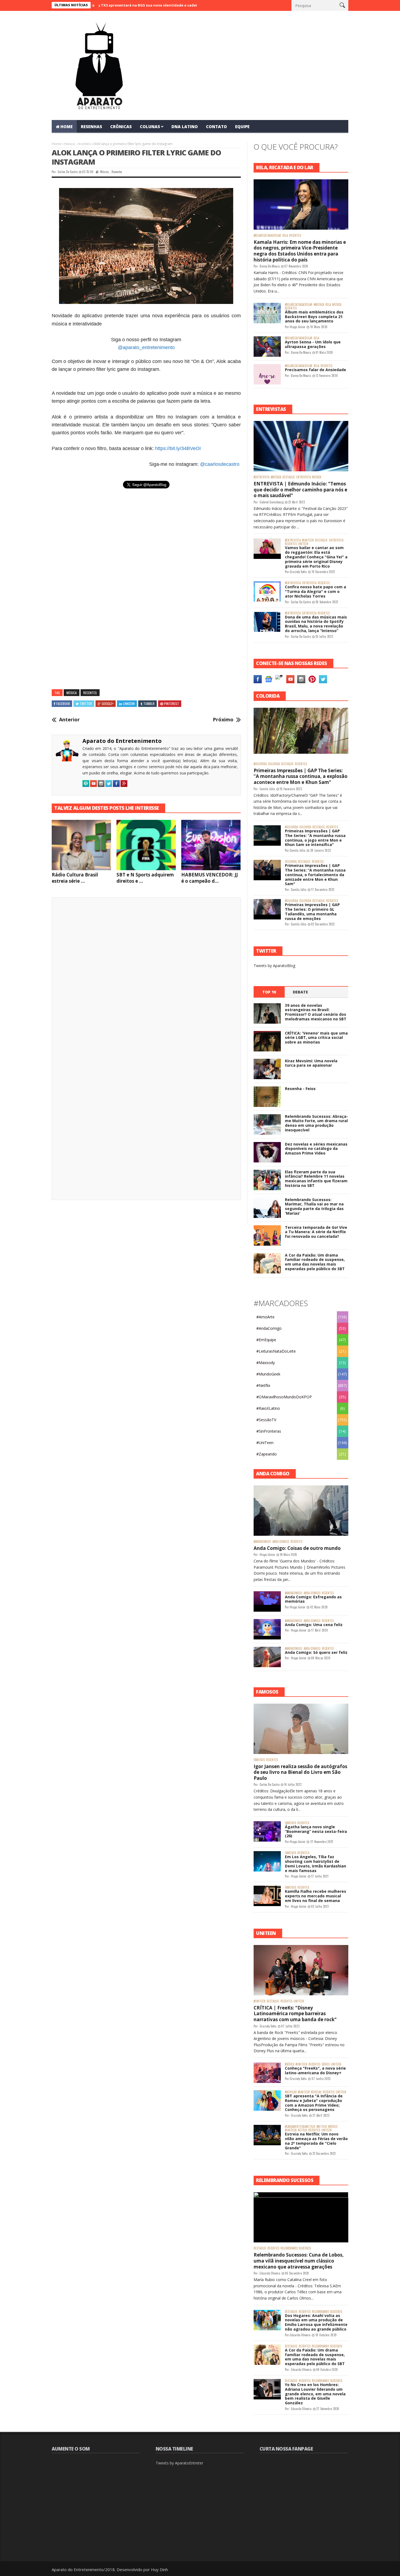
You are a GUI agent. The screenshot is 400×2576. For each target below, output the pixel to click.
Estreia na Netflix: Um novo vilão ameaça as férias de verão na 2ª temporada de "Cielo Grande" (316, 2141)
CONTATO (216, 127)
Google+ (108, 704)
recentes (84, 144)
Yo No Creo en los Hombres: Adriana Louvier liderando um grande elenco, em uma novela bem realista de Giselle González (315, 2394)
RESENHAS (91, 127)
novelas (316, 2092)
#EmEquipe (266, 1340)
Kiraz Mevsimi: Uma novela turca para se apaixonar (311, 1063)
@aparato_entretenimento (146, 347)
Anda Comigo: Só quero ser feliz (316, 1652)
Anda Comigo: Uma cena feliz (314, 1625)
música (69, 144)
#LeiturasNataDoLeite (276, 1351)
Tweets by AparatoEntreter (179, 2463)
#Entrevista (261, 477)
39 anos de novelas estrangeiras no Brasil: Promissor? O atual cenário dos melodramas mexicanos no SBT (316, 1012)
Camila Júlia (267, 789)
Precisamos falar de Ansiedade (316, 370)
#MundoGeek (268, 1374)
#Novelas (291, 2092)
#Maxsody (266, 1363)
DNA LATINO (185, 127)
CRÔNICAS (121, 127)
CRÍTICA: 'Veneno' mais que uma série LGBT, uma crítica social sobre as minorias (316, 1038)
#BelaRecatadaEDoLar (267, 236)
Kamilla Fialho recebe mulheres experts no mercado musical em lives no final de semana (316, 1896)
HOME (67, 127)
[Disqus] (146, 977)
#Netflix (263, 1385)
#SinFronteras (269, 1431)
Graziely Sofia (298, 572)
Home (56, 144)
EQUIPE (242, 127)
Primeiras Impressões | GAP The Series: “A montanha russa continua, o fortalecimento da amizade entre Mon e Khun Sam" (315, 875)
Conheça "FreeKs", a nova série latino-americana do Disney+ (315, 2070)
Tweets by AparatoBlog (274, 966)
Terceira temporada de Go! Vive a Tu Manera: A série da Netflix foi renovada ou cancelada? (316, 1232)
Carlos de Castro (68, 172)
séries (326, 2064)
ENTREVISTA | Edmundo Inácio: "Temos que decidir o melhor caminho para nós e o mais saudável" (300, 490)
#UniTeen (308, 540)
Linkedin (129, 704)
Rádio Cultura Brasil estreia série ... (75, 878)
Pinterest (172, 704)
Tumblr (149, 704)
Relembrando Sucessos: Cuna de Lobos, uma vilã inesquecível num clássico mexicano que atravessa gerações (299, 2261)
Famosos (259, 1760)
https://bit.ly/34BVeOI (178, 448)
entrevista (304, 477)
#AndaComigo (269, 1328)
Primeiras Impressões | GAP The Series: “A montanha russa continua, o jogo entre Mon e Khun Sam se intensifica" (315, 838)
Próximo (223, 720)
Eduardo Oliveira (270, 2273)
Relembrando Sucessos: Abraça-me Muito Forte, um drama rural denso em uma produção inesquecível (316, 1123)
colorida (274, 764)
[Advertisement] (146, 550)
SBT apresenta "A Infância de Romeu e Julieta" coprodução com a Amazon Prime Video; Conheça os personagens (314, 2103)
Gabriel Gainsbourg (272, 502)
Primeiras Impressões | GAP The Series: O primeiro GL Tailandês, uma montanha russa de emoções (312, 911)
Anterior (69, 720)
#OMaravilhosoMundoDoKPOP (284, 1397)
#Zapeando (267, 1454)
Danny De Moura (270, 266)
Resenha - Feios (300, 1089)
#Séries (290, 2064)
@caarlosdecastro (220, 464)
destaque (289, 477)
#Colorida (260, 764)
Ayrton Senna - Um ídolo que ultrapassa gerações (313, 344)
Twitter (86, 704)
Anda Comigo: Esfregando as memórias (313, 1599)
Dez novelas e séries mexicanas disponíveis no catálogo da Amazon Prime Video (316, 1149)
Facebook (63, 704)
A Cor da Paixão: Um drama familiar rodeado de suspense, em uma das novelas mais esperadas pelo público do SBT (315, 1262)
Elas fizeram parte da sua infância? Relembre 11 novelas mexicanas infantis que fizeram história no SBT (316, 1179)
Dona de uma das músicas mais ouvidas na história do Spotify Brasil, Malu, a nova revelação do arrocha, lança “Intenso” (316, 624)
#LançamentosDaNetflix (300, 2127)
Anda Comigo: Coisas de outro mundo (297, 1548)
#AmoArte (265, 1317)
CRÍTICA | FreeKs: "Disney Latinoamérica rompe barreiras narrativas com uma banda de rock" (295, 2014)
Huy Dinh (159, 2569)
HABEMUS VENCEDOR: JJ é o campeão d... (210, 878)
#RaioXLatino (268, 1408)
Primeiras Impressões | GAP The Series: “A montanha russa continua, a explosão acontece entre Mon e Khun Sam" (301, 776)
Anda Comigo (281, 1542)
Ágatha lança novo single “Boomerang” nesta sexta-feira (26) (316, 1831)
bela (285, 236)
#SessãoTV (266, 1420)
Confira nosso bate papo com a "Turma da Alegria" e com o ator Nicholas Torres (316, 591)
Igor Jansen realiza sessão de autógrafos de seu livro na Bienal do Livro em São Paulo (300, 1772)
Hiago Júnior (298, 327)
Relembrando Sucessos (296, 2248)
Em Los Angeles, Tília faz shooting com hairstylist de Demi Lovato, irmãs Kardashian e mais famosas (316, 1863)
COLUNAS (150, 127)
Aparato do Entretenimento (122, 741)
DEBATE (300, 992)
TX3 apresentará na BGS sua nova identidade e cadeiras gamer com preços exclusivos (119, 5)
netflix (302, 2130)
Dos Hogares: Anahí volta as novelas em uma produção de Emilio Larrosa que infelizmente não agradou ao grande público (316, 2322)
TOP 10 (269, 992)
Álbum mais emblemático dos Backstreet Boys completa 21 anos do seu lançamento (314, 317)
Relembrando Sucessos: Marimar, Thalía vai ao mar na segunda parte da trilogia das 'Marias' (314, 1206)
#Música (319, 305)
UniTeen (303, 544)
